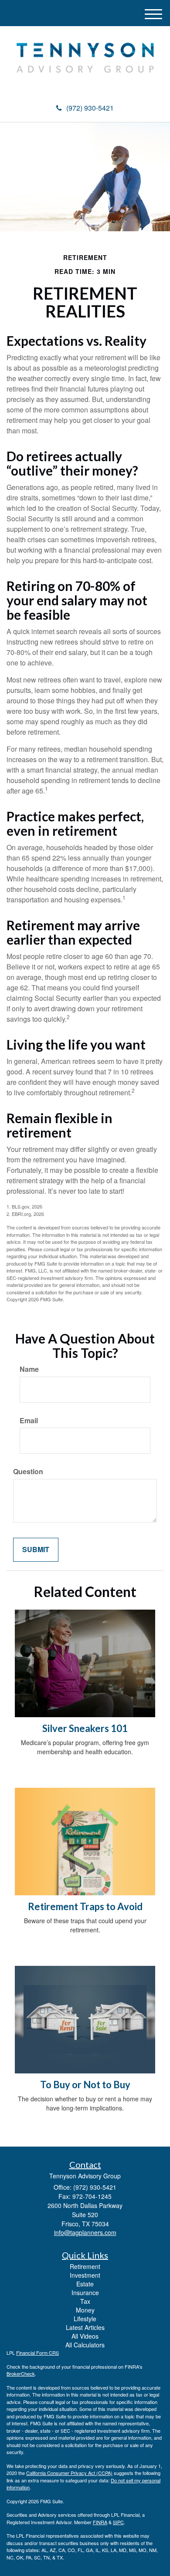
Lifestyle (85, 2319)
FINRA (100, 2522)
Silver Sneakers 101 (85, 1728)
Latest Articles (85, 2327)
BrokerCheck (21, 2373)
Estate (85, 2284)
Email (29, 1421)
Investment (85, 2275)
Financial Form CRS (37, 2353)
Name (29, 1369)
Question (28, 1472)
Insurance (85, 2292)
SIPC (118, 2522)
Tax (85, 2301)
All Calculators (85, 2345)
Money (85, 2310)
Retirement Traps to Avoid (85, 1906)
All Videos (85, 2336)
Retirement (85, 2266)
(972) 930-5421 (90, 108)
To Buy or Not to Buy (85, 2085)
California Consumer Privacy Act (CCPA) (69, 2473)
